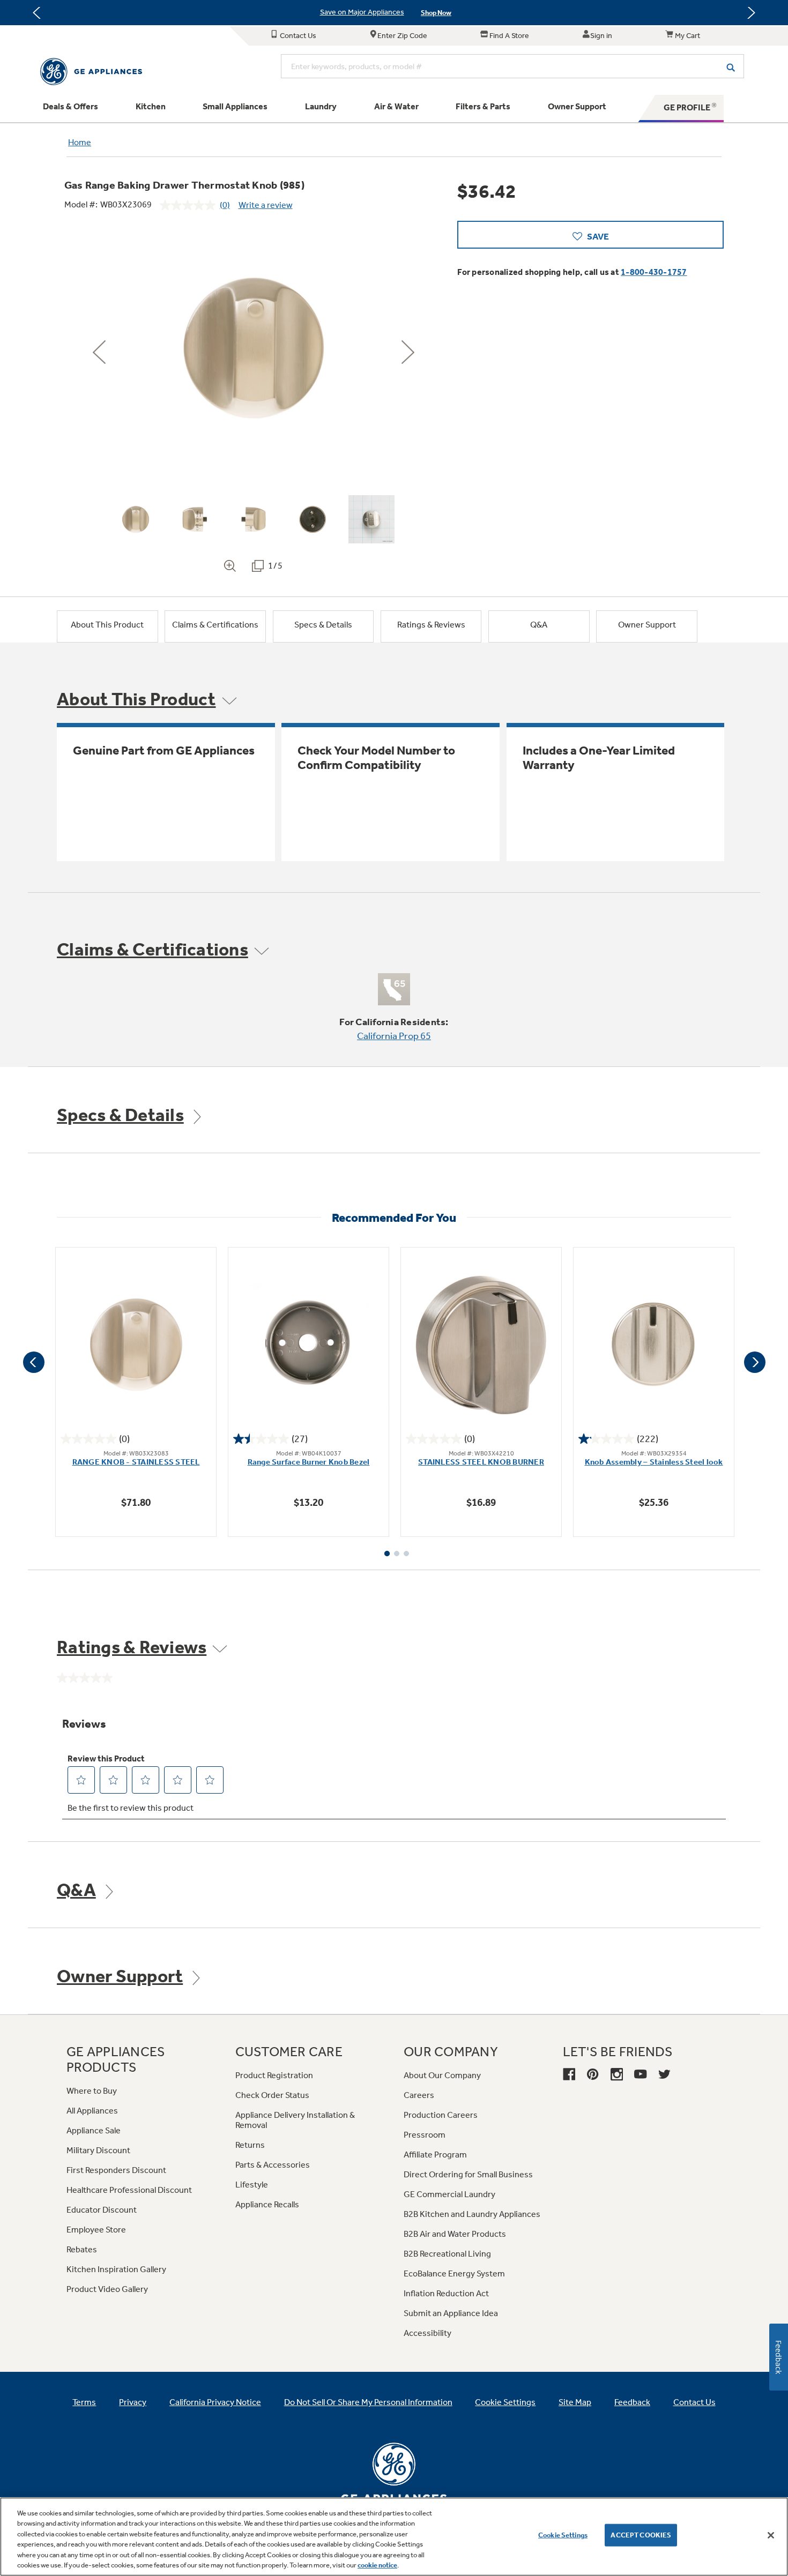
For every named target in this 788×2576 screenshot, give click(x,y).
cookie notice (377, 2565)
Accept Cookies (641, 2535)
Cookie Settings (563, 2535)
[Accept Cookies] (771, 2535)
